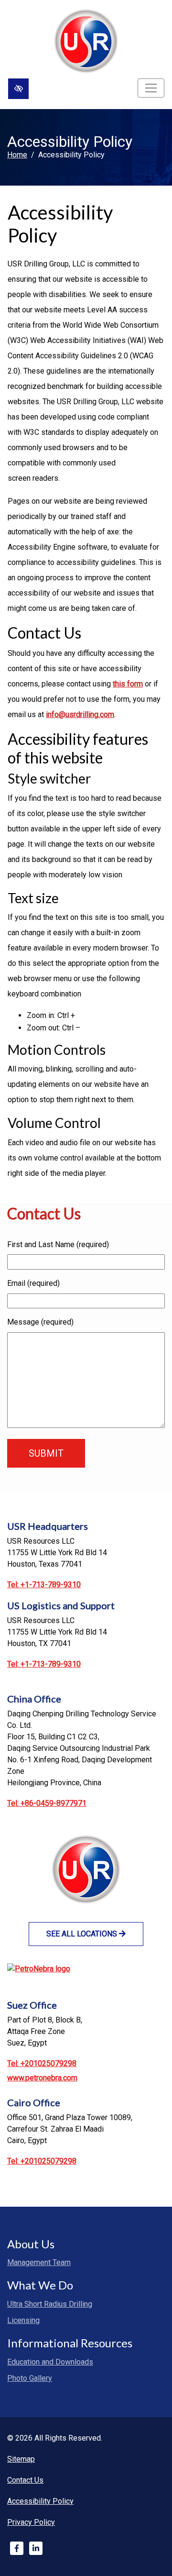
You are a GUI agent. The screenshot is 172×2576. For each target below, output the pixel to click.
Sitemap (21, 2459)
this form (128, 684)
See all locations (83, 1934)
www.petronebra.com (42, 2078)
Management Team (39, 2262)
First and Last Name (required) (58, 1244)
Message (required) (40, 1322)
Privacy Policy (31, 2522)
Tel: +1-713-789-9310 (44, 1585)
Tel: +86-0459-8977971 (47, 1803)
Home (17, 155)
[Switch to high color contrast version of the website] (18, 89)
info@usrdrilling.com (80, 714)
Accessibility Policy (40, 2501)
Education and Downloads (50, 2362)
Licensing (23, 2320)
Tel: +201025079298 (42, 2063)
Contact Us (25, 2480)
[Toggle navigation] (151, 88)
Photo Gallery (30, 2378)
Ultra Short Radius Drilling (50, 2304)
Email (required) (33, 1283)
